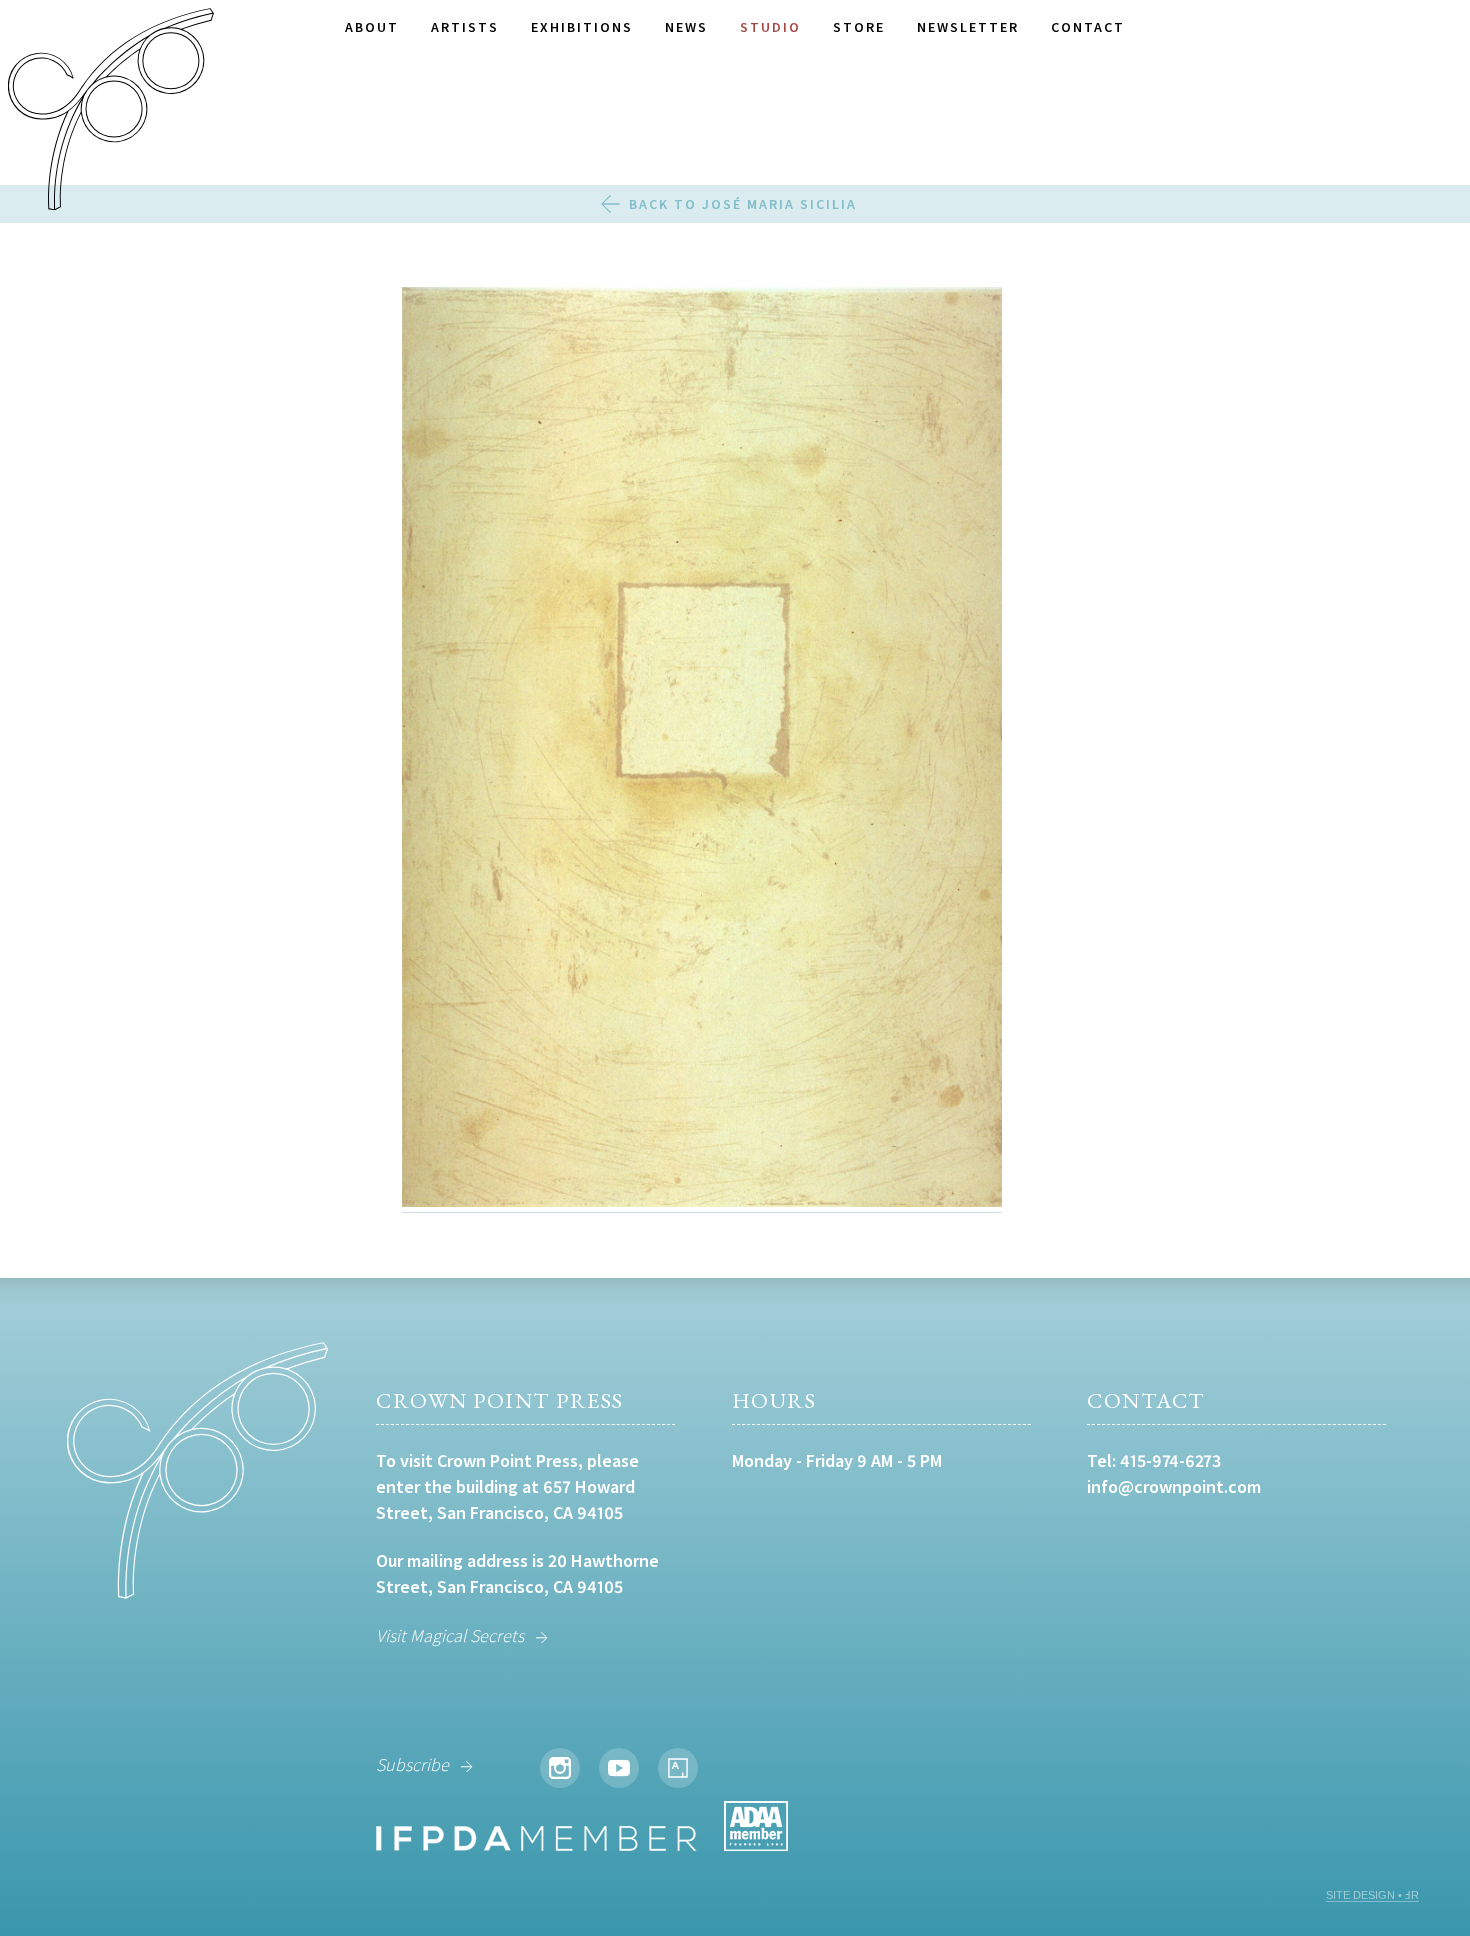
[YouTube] (619, 1768)
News (686, 27)
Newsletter (968, 27)
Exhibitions (582, 27)
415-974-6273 (1170, 1460)
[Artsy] (678, 1768)
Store (859, 27)
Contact (1088, 27)
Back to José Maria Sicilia (743, 204)
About (372, 27)
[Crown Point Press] (111, 112)
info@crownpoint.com (1174, 1486)
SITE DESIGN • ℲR (1372, 1895)
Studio (770, 27)
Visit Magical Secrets (450, 1635)
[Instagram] (560, 1768)
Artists (465, 27)
